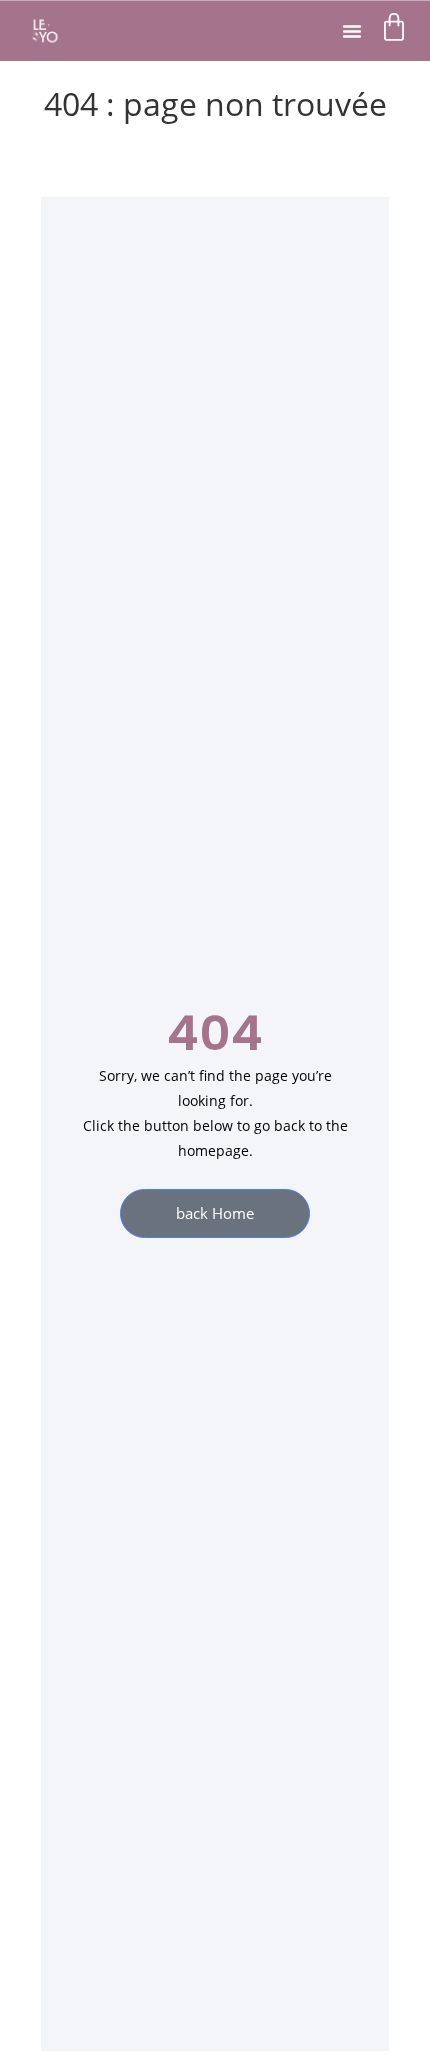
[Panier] (394, 27)
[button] (352, 31)
